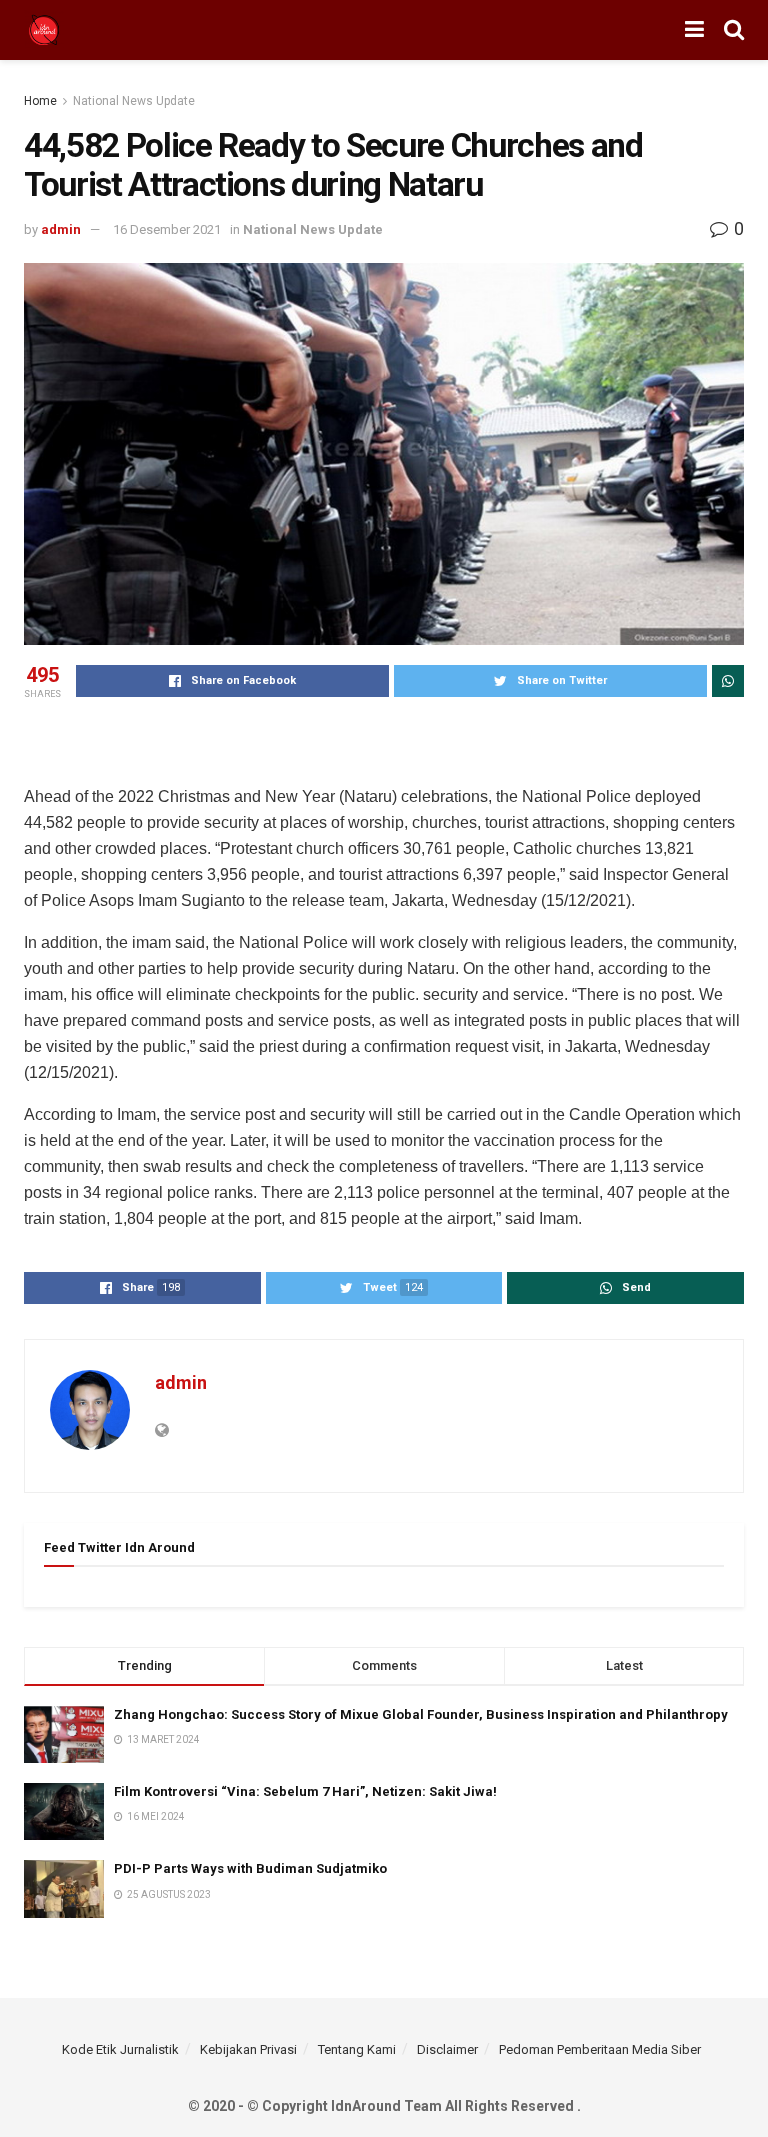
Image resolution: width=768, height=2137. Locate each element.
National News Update (134, 101)
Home (40, 101)
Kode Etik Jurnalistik (120, 2049)
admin (61, 229)
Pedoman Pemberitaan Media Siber (600, 2049)
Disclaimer (447, 2049)
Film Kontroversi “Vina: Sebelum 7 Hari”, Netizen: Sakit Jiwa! (305, 1791)
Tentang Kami (357, 2049)
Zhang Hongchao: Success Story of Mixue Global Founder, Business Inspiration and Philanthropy (421, 1714)
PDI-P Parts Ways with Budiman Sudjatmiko (252, 1868)
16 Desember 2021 (167, 229)
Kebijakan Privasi (248, 2049)
